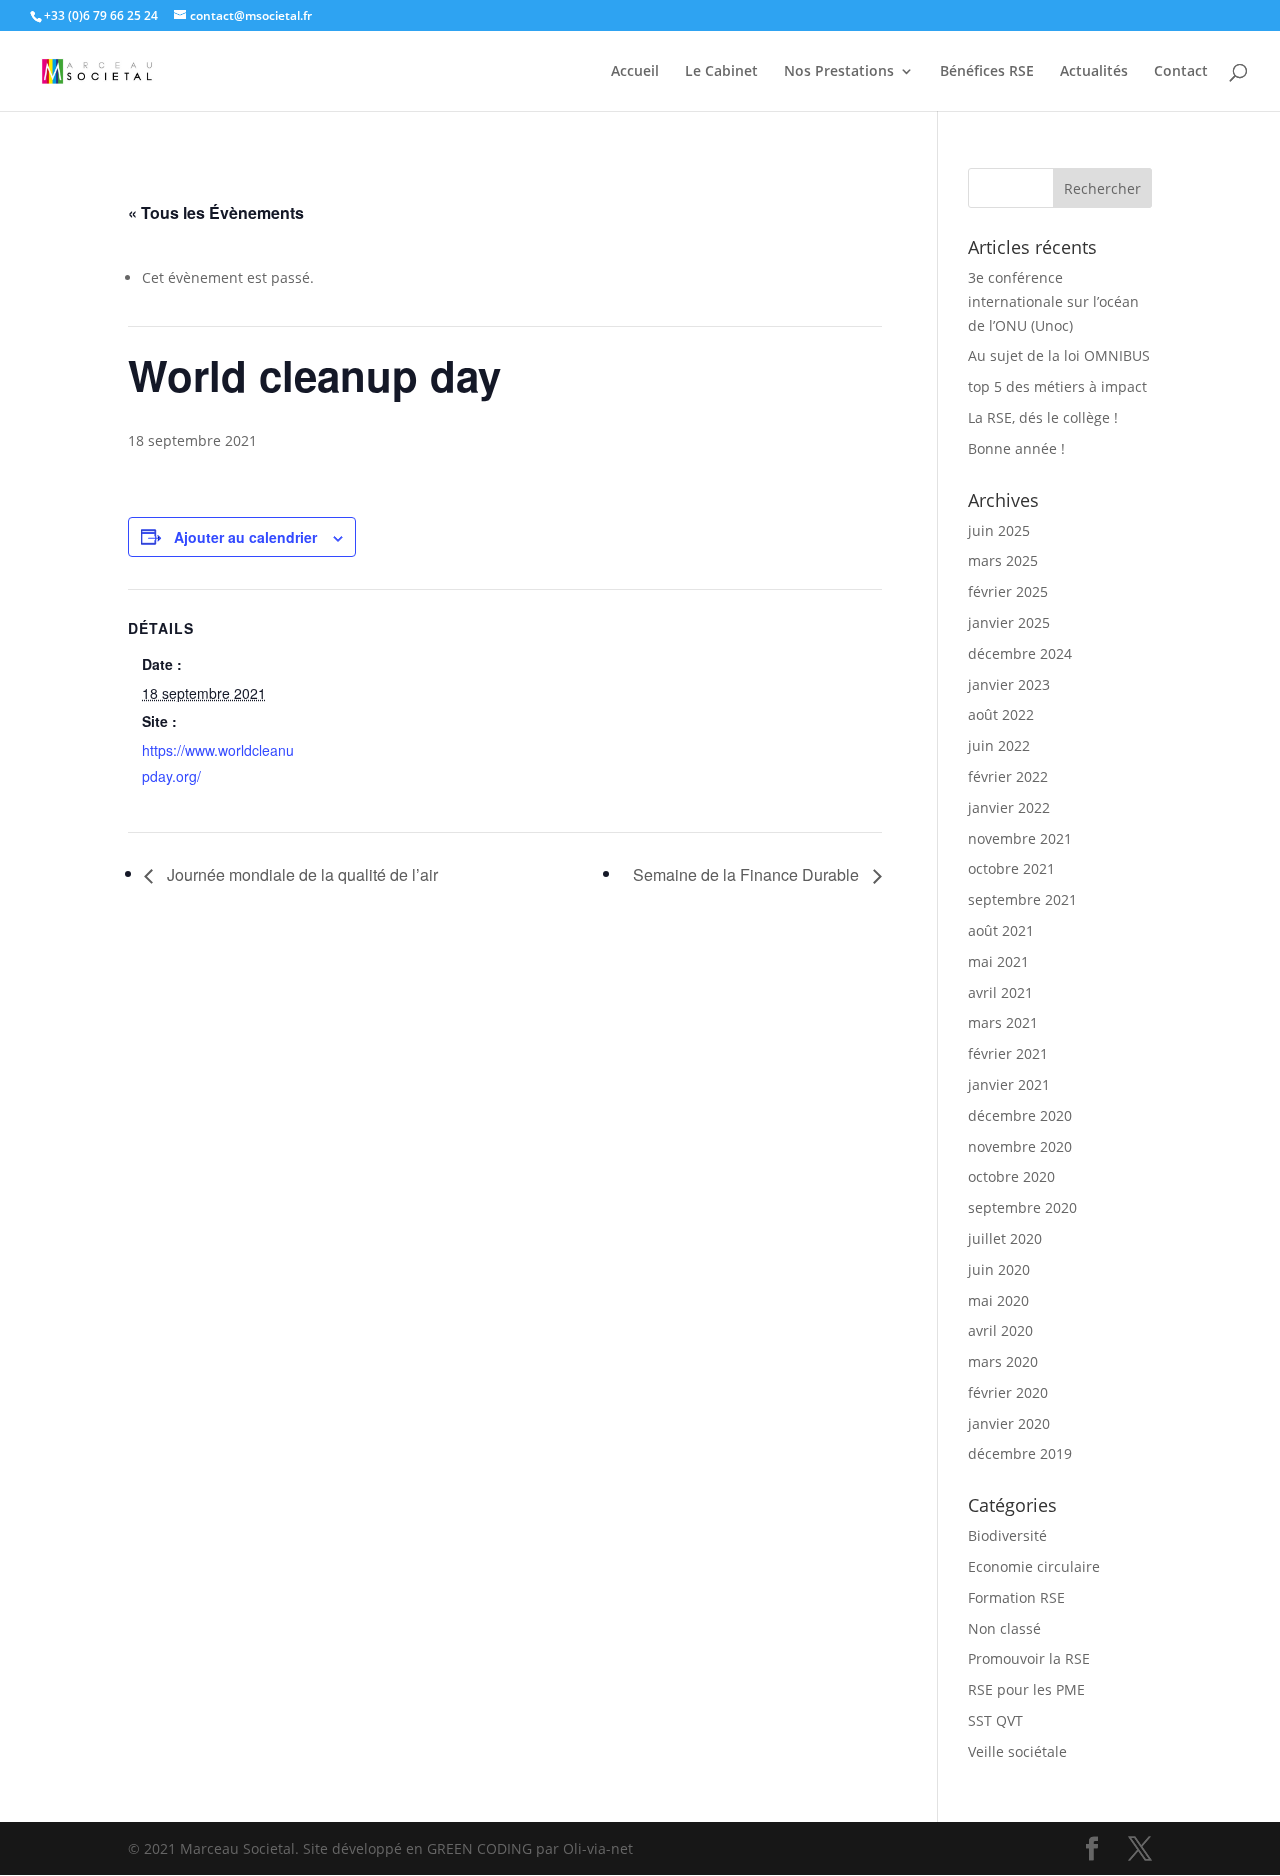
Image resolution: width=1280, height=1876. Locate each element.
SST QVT (995, 1720)
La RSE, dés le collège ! (1043, 417)
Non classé (1004, 1628)
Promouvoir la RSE (1029, 1658)
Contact (1181, 72)
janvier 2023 (1009, 684)
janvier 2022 (1009, 807)
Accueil (635, 72)
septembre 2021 (1022, 899)
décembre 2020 (1020, 1115)
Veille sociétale (1017, 1751)
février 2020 (1008, 1392)
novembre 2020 (1020, 1146)
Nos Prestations (839, 72)
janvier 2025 (1009, 622)
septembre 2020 (1022, 1207)
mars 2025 (1003, 560)
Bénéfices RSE (987, 72)
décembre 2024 (1020, 653)
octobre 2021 (1011, 868)
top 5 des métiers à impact (1057, 386)
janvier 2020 (1009, 1423)
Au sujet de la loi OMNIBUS (1059, 355)
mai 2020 (998, 1300)
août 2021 (1001, 930)
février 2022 (1008, 776)
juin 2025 (999, 530)
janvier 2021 (1009, 1084)
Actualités (1094, 72)
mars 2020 (1003, 1361)
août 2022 (1001, 714)
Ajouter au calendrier (245, 537)
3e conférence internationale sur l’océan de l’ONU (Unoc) (1053, 301)
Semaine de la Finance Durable (748, 874)
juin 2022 (999, 745)
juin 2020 (999, 1269)
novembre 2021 (1020, 838)
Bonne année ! (1016, 448)
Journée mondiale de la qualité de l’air (300, 874)
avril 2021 (1000, 992)
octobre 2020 (1011, 1176)
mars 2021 (1003, 1022)
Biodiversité (1007, 1535)
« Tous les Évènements (216, 212)
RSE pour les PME (1026, 1689)
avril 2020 (1000, 1330)
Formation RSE (1016, 1597)
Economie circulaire (1034, 1566)
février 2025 (1008, 591)
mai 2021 (998, 961)
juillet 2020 (1005, 1238)
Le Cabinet (721, 72)
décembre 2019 (1020, 1453)
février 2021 (1008, 1053)
